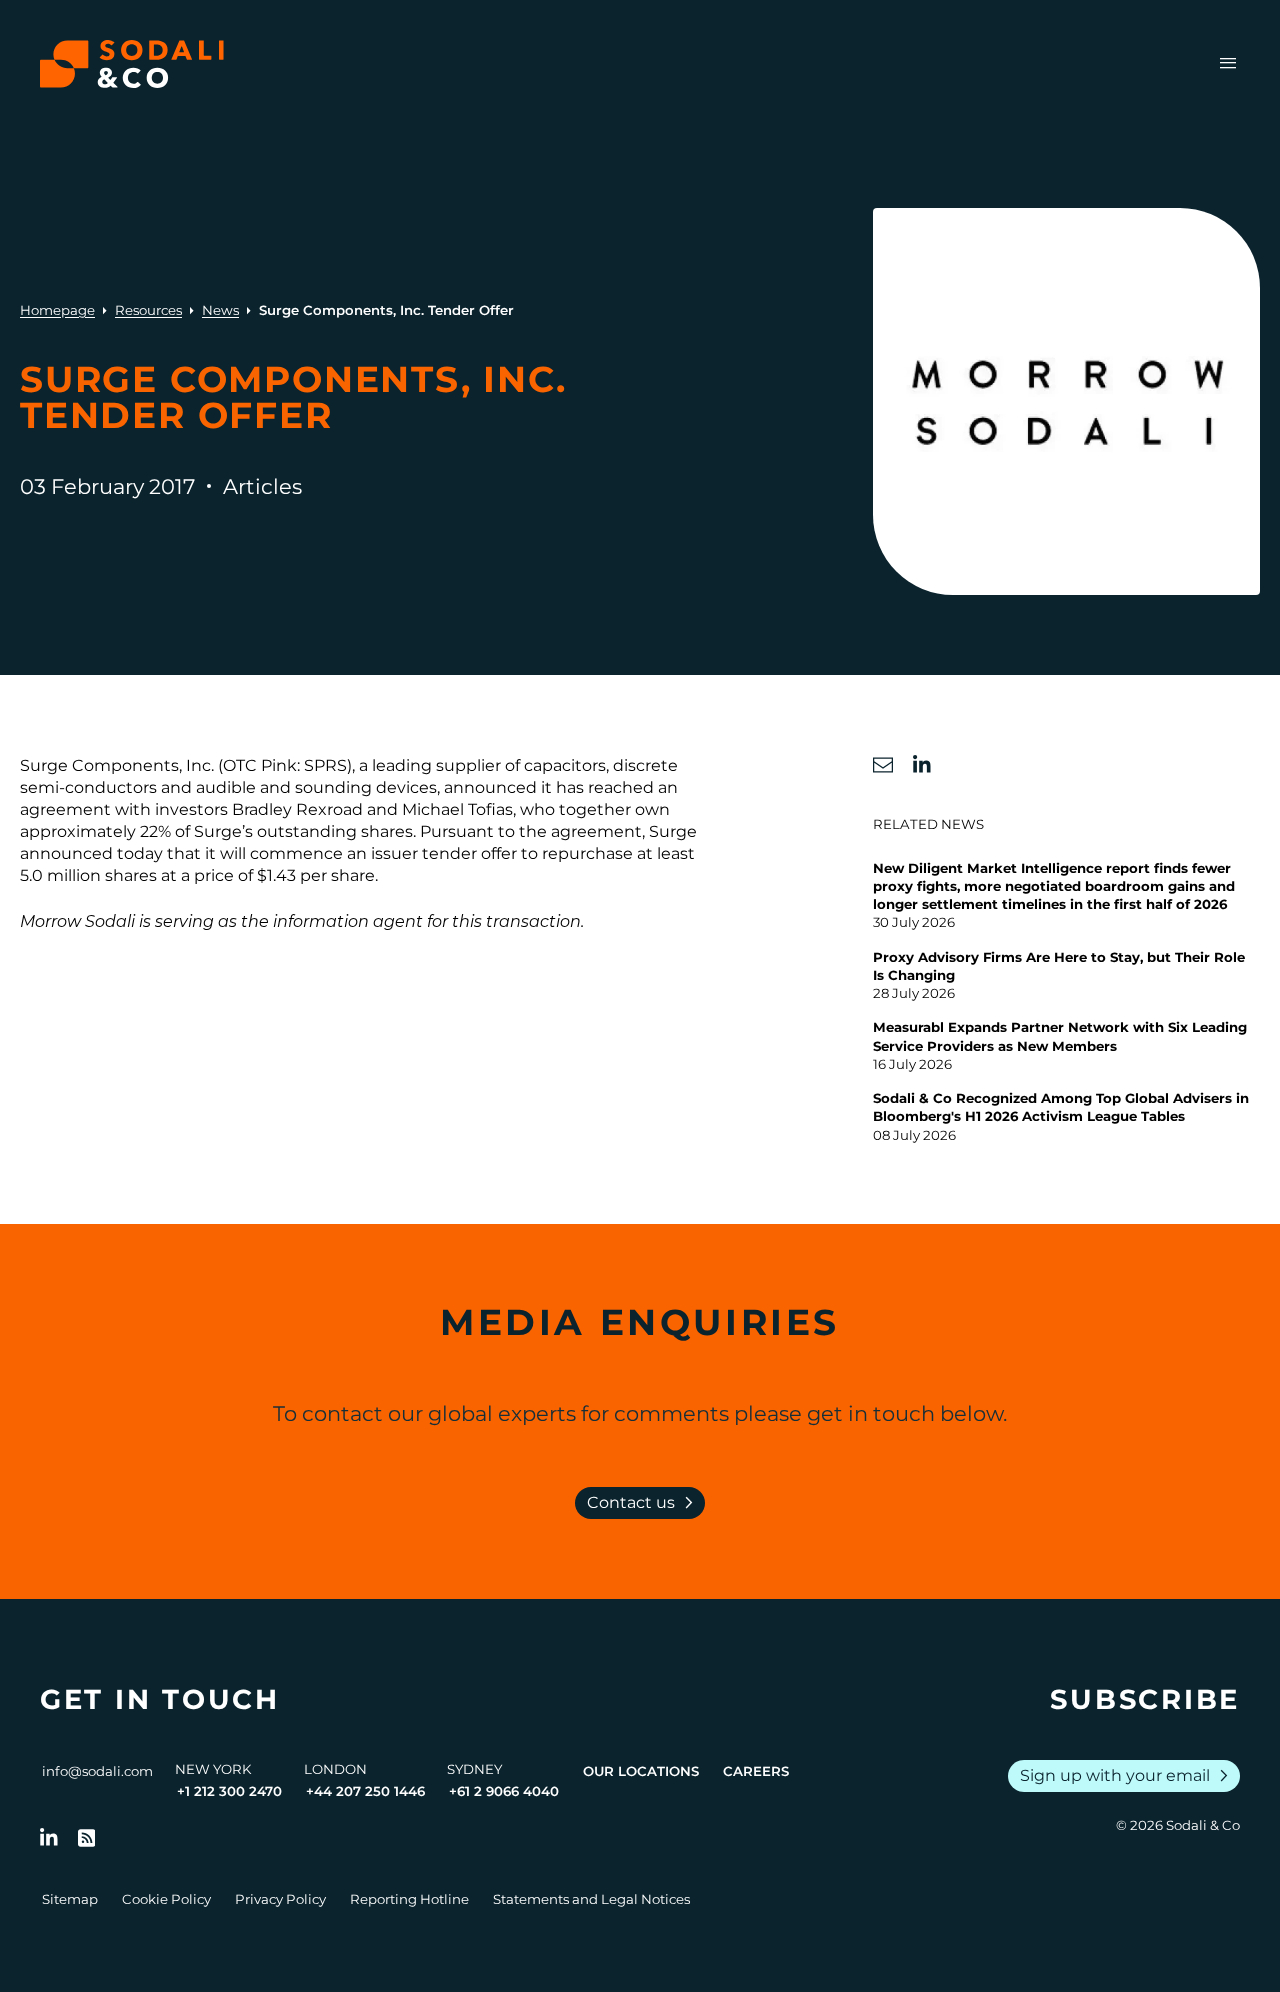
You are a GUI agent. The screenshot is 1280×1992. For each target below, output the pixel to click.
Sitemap (70, 1899)
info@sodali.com (97, 1771)
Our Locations (641, 1771)
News (220, 310)
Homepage (57, 310)
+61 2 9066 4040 (504, 1791)
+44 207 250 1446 (365, 1791)
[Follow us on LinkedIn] (49, 1838)
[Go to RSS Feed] (87, 1838)
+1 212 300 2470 (229, 1791)
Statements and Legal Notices (591, 1899)
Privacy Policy (280, 1899)
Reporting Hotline (409, 1899)
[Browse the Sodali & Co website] (132, 64)
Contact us (644, 1503)
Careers (756, 1771)
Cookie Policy (166, 1899)
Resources (148, 310)
